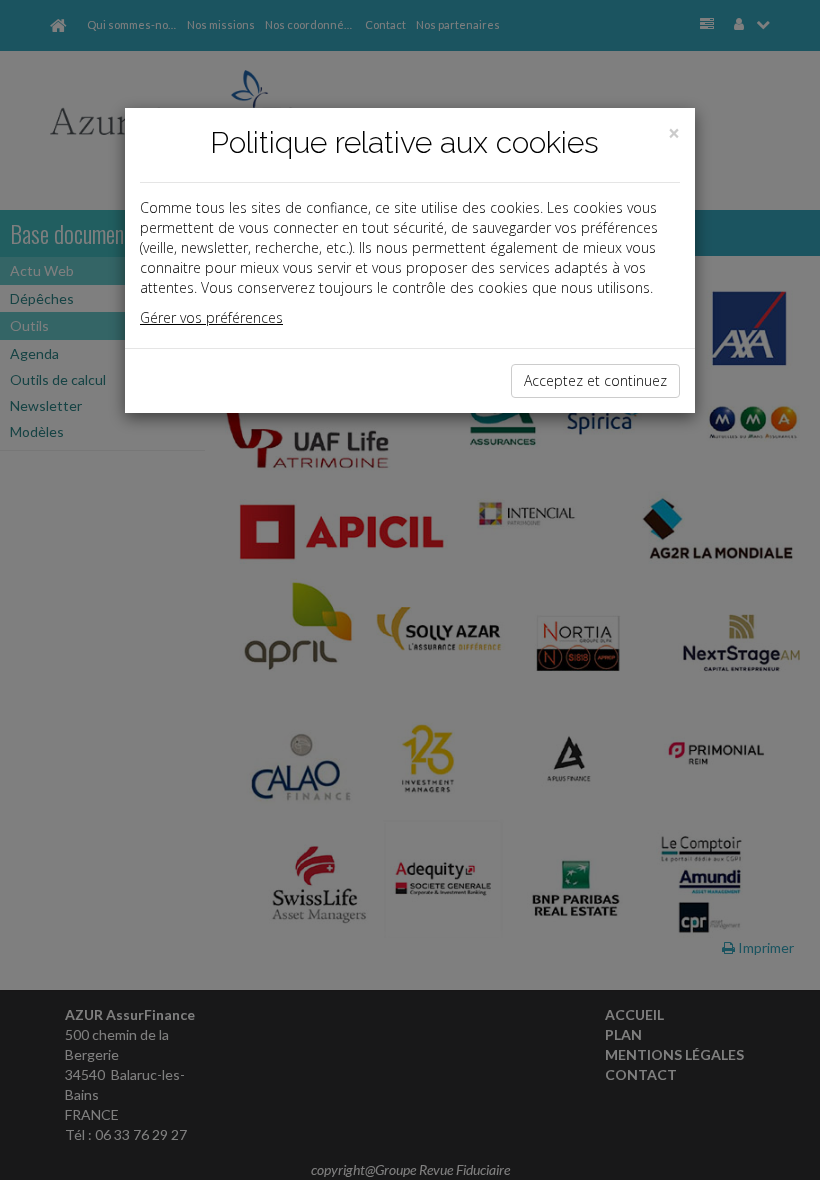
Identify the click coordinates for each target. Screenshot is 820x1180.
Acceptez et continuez (595, 380)
